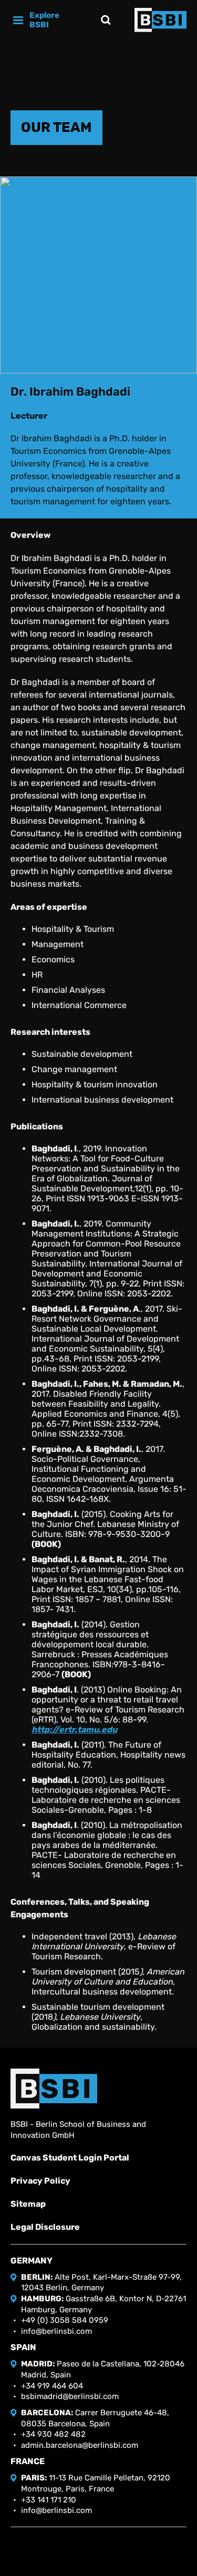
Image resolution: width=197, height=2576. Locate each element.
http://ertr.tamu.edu (74, 1730)
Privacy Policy (40, 2181)
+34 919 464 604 (52, 2386)
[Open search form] (106, 20)
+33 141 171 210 (49, 2500)
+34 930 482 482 (53, 2434)
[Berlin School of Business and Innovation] (160, 20)
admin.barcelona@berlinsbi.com (80, 2445)
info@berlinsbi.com (56, 2331)
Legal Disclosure (45, 2227)
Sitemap (28, 2204)
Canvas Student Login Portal (70, 2158)
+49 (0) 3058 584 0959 (65, 2320)
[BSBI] (54, 2089)
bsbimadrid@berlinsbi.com (70, 2396)
